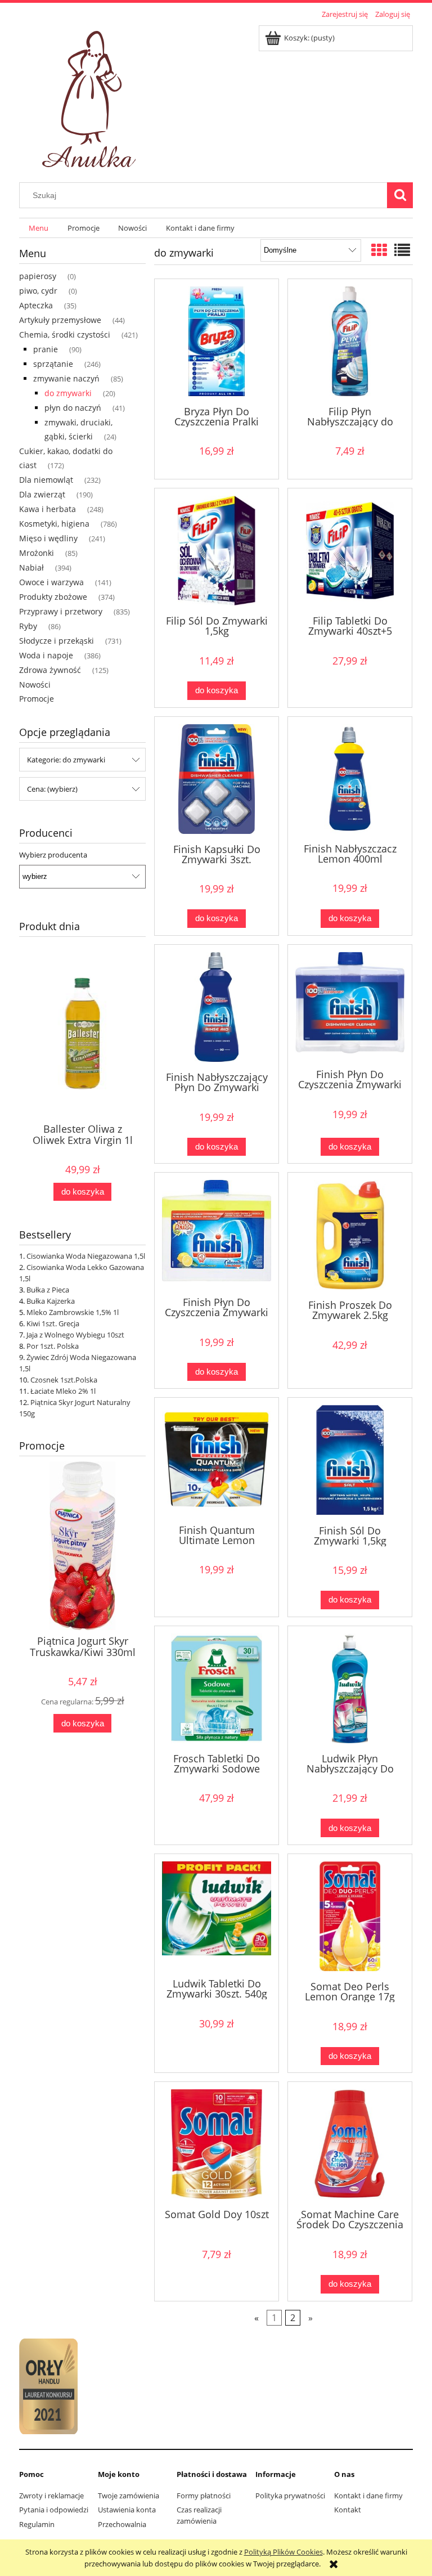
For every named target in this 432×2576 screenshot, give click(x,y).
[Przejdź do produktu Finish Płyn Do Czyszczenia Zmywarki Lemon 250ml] (217, 1233)
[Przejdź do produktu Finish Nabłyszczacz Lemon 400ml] (350, 779)
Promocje (37, 699)
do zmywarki (68, 393)
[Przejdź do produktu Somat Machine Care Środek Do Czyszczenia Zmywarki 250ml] (350, 2144)
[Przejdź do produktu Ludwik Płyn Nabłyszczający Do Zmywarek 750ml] (350, 1688)
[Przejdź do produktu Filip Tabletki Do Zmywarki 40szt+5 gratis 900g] (350, 551)
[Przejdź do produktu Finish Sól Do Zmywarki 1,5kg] (350, 1460)
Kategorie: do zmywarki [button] (66, 760)
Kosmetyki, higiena (54, 524)
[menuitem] (39, 228)
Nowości (35, 685)
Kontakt (348, 2510)
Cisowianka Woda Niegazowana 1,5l (86, 1256)
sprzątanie (53, 364)
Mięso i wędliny (48, 538)
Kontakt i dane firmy (368, 2496)
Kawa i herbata (48, 509)
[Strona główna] (91, 96)
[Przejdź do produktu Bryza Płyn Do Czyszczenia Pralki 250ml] (217, 341)
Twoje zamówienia (129, 2496)
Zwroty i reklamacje (51, 2496)
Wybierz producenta (53, 855)
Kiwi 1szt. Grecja (53, 1323)
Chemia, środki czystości (65, 335)
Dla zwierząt (42, 494)
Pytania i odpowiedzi (54, 2510)
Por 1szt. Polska (53, 1346)
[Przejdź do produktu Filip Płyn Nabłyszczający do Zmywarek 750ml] (350, 341)
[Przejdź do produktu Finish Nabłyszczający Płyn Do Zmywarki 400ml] (217, 1007)
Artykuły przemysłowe (60, 320)
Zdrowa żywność (50, 670)
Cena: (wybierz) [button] (52, 789)
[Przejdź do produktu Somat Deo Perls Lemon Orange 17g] (350, 1916)
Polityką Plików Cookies (283, 2552)
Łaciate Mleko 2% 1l (63, 1391)
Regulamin (37, 2524)
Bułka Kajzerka (51, 1301)
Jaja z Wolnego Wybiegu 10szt (75, 1335)
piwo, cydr (38, 291)
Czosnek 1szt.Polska (64, 1380)
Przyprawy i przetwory (61, 611)
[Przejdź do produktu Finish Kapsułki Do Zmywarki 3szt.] (217, 779)
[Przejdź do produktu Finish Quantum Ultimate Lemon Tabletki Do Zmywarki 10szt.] (217, 1460)
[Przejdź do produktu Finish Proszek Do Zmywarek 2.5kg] (350, 1235)
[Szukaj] (400, 195)
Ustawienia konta (127, 2510)
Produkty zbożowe (53, 597)
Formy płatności (204, 2496)
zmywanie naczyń (66, 378)
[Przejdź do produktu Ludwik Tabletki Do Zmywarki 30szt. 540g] (217, 1915)
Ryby (28, 626)
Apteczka (36, 305)
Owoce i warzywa (51, 582)
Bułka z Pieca (48, 1290)
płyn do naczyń (73, 408)
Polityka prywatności (290, 2496)
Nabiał (31, 567)
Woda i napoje (46, 655)
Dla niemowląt (46, 480)
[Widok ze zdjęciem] (379, 250)
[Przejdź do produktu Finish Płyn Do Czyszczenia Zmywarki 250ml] (350, 1006)
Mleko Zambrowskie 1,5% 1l (73, 1312)
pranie (46, 349)
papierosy (38, 276)
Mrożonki (37, 553)
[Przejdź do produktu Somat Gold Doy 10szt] (217, 2144)
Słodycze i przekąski (57, 641)
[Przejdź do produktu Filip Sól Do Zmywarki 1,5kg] (217, 551)
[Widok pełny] (402, 250)
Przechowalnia (122, 2524)
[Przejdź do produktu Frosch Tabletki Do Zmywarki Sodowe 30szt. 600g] (217, 1688)
